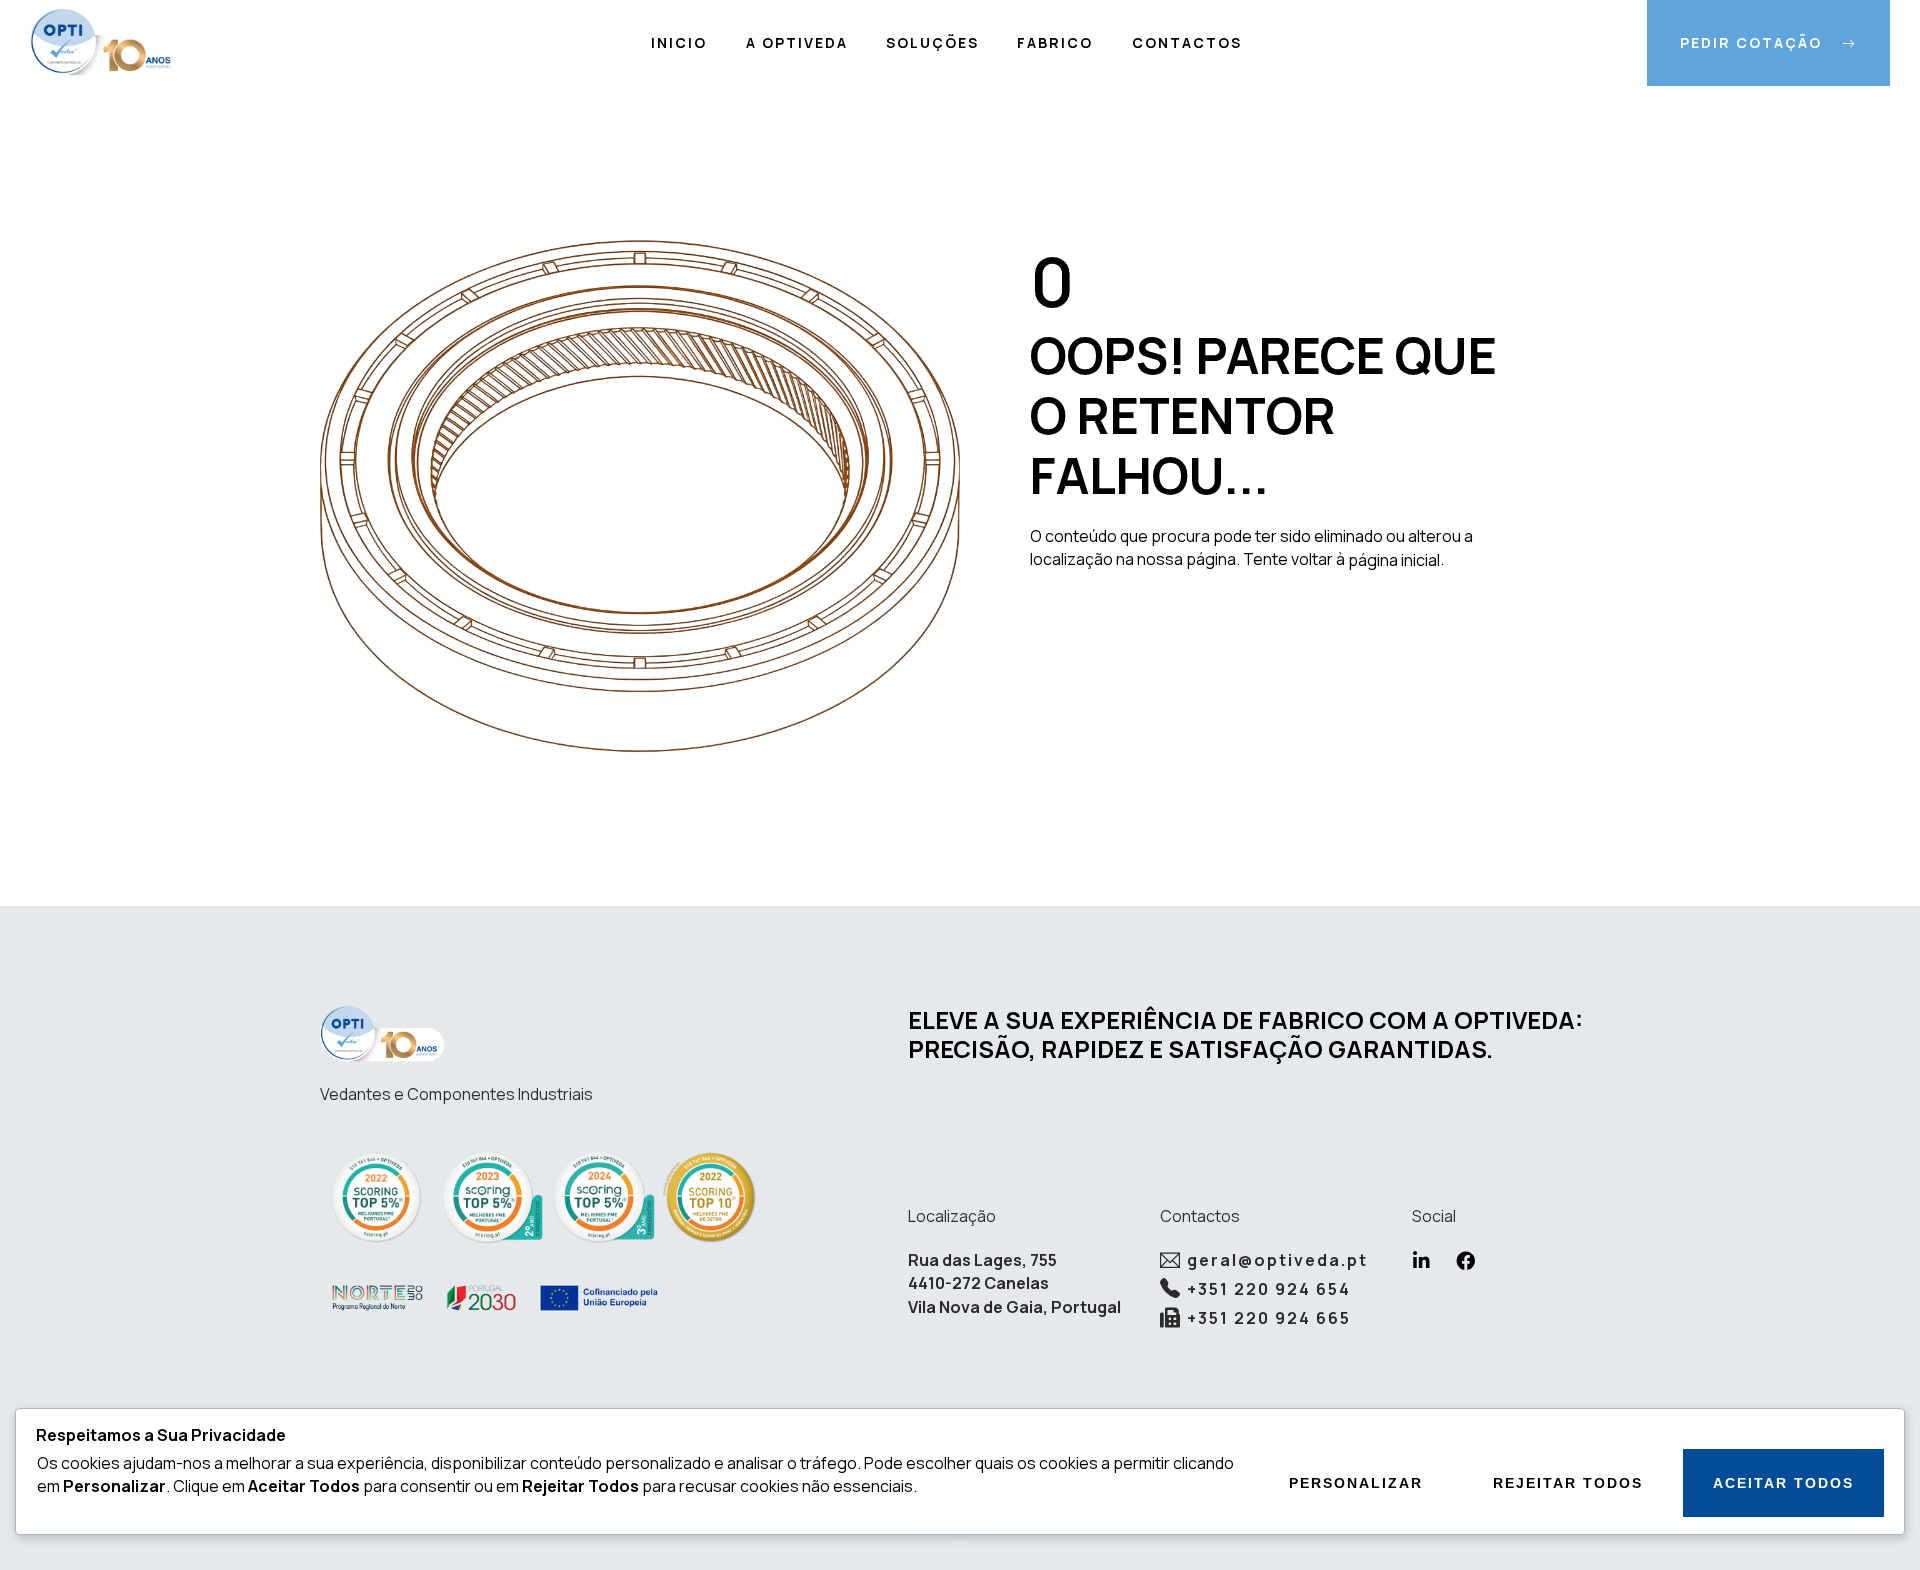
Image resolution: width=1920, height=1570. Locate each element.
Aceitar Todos (1783, 1483)
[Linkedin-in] (1421, 1260)
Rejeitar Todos (1568, 1483)
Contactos (1187, 42)
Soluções (932, 42)
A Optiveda (797, 42)
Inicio (679, 42)
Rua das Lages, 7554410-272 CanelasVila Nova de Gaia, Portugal (1014, 1284)
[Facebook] (1465, 1260)
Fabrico (1055, 42)
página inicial (1394, 560)
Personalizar (1356, 1483)
